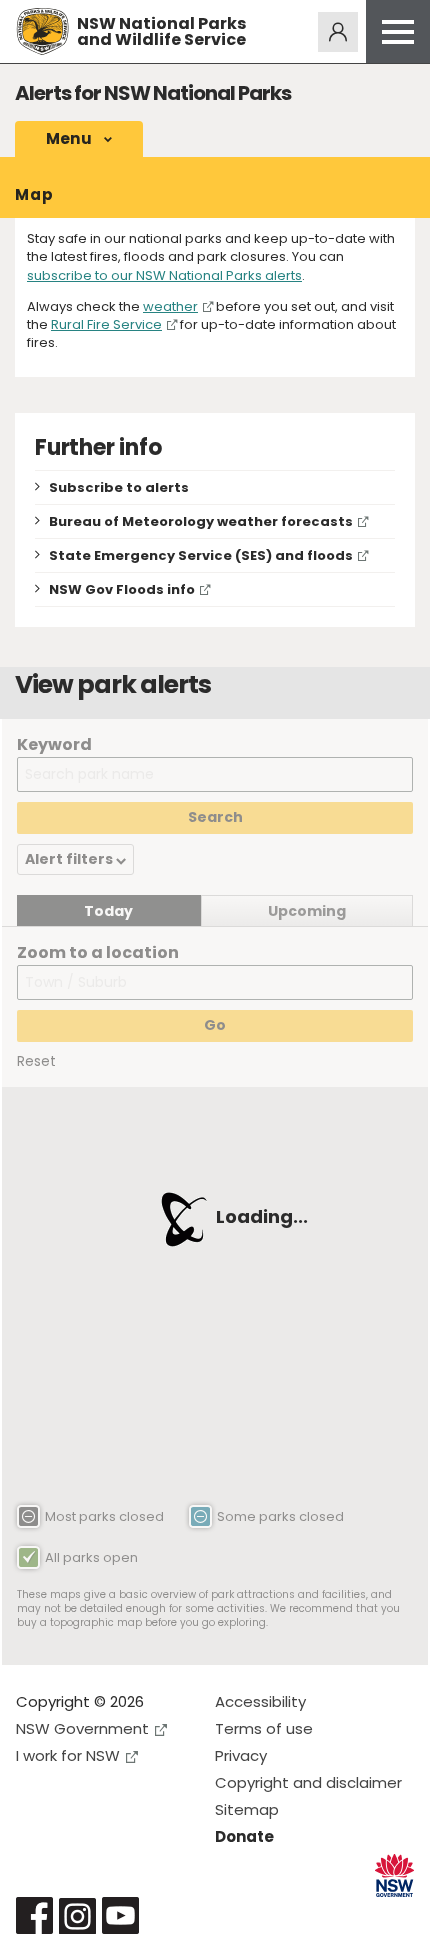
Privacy (241, 1755)
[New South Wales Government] (394, 1875)
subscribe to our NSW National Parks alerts (164, 275)
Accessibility (260, 1701)
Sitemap (247, 1809)
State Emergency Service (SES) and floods (201, 555)
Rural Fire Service (106, 324)
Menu (69, 138)
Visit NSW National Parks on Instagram (77, 1915)
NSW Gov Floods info (122, 589)
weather (170, 306)
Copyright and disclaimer (308, 1782)
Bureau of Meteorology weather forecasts (201, 521)
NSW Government (82, 1728)
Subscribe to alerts (119, 487)
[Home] (42, 31)
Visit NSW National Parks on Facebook (34, 1915)
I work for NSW (68, 1755)
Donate (244, 1836)
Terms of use (264, 1728)
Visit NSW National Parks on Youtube (120, 1915)
